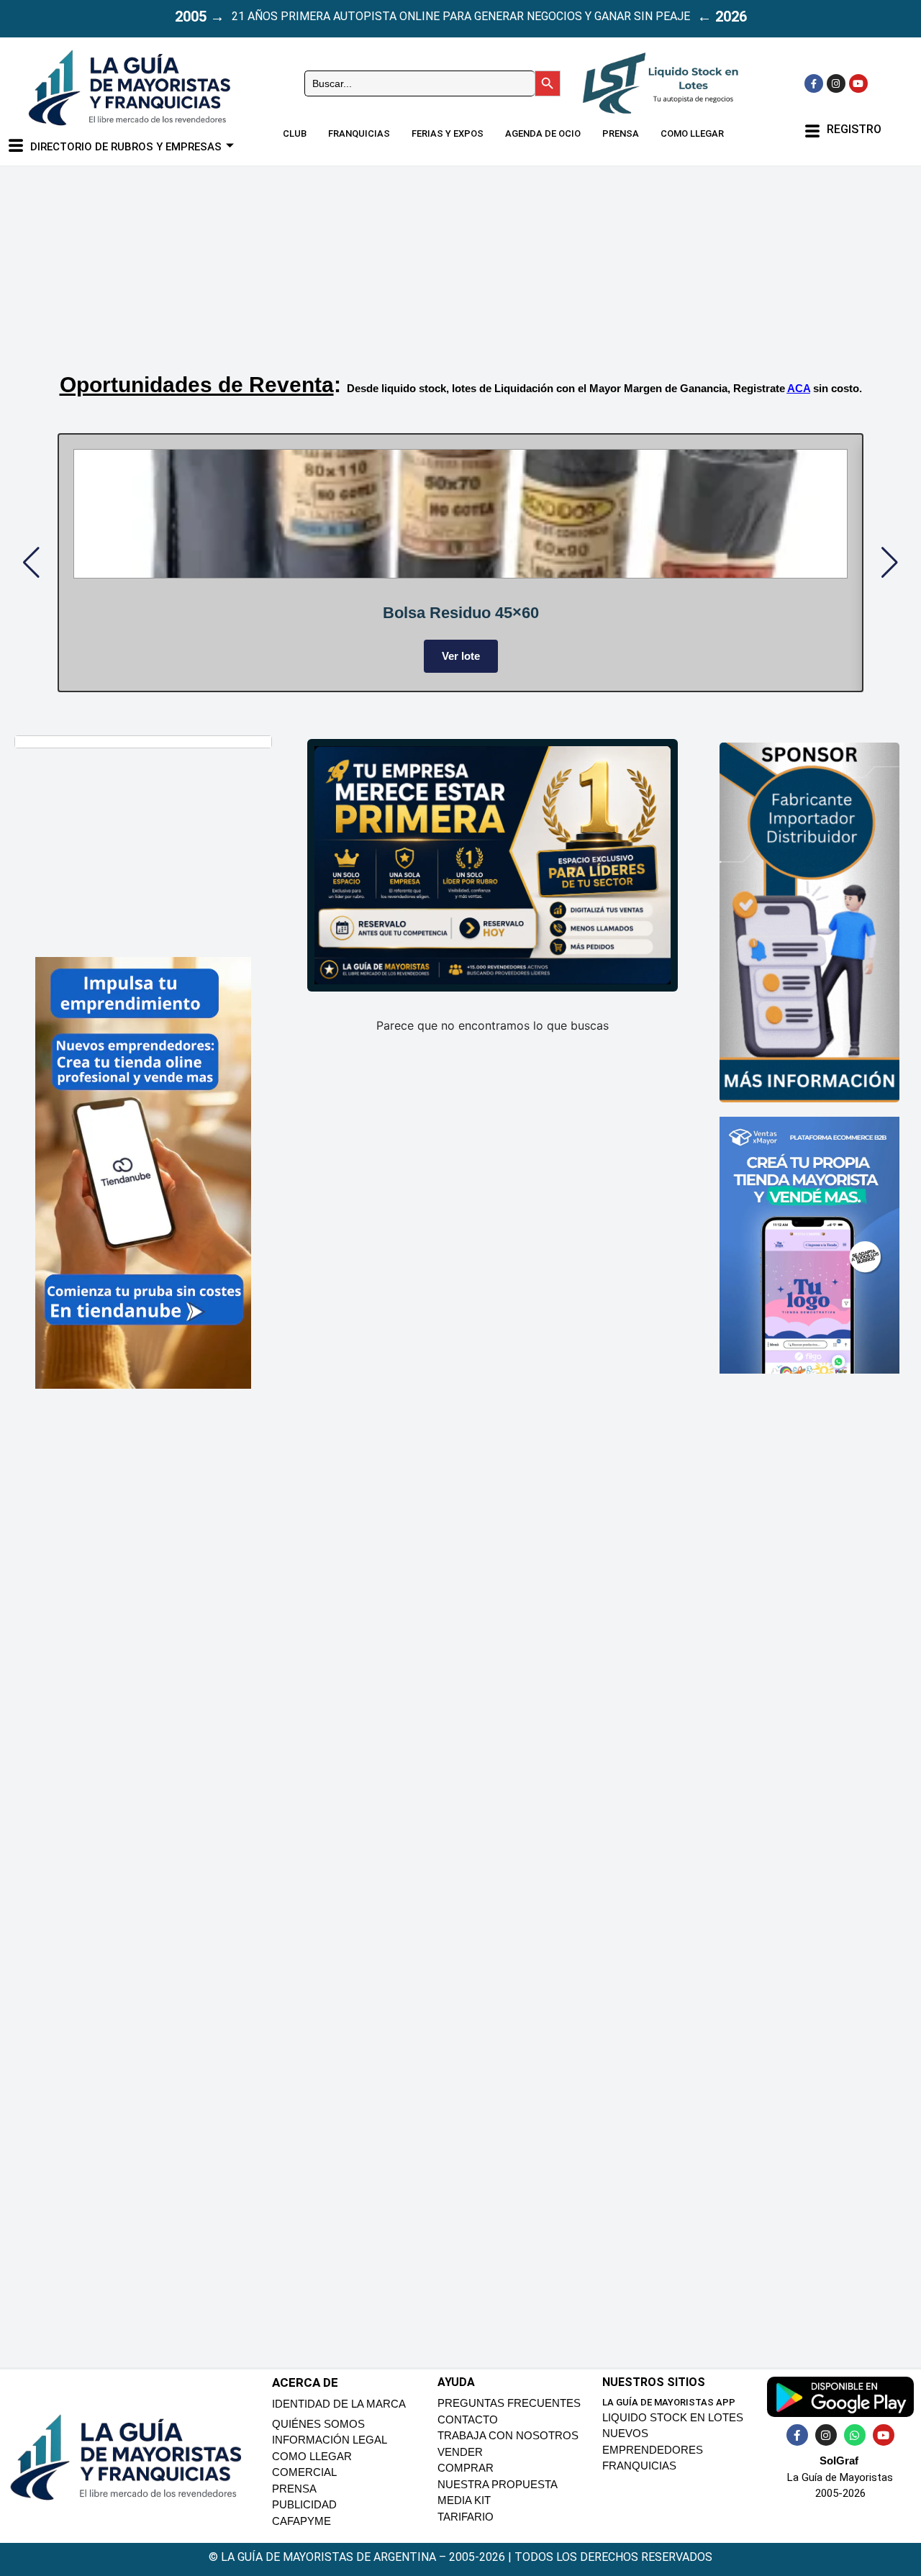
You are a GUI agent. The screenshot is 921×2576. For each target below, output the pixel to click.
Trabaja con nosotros (508, 2435)
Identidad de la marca (339, 2404)
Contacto (468, 2419)
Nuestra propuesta (498, 2484)
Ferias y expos (448, 133)
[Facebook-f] (814, 83)
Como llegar (692, 133)
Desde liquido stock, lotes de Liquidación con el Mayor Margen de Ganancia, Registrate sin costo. (604, 388)
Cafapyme (301, 2521)
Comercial (304, 2472)
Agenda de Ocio (543, 133)
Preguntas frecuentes (509, 2403)
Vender (460, 2452)
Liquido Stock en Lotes (673, 2417)
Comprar (466, 2468)
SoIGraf (839, 2461)
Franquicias (359, 133)
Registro (854, 129)
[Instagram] (836, 83)
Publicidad (304, 2504)
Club (295, 133)
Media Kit (464, 2500)
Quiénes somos (318, 2424)
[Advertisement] (439, 253)
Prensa (621, 133)
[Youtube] (858, 83)
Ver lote (461, 656)
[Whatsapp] (855, 2435)
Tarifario (466, 2517)
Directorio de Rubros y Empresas (126, 147)
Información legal (330, 2440)
